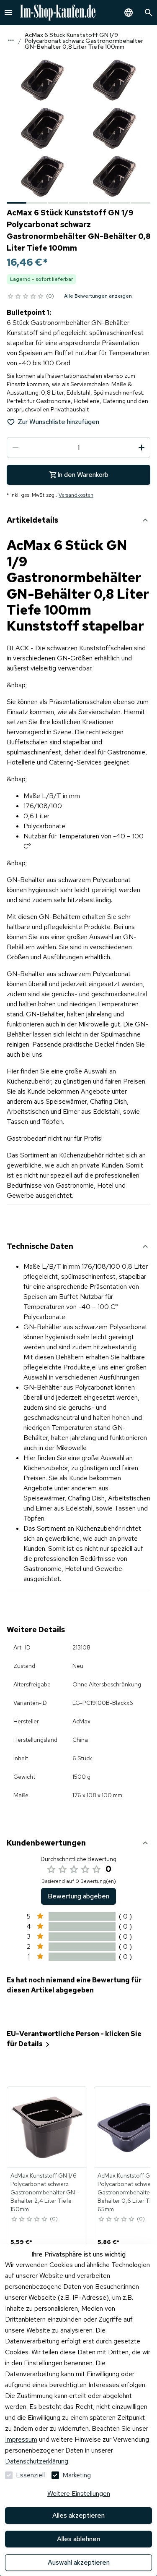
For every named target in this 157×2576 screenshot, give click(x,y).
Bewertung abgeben (78, 1896)
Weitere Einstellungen (79, 2494)
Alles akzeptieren (78, 2515)
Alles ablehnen (78, 2539)
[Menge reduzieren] (15, 448)
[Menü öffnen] (8, 13)
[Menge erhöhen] (142, 448)
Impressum (21, 2439)
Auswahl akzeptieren (79, 2562)
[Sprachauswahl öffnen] (129, 13)
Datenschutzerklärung (37, 2461)
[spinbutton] (78, 448)
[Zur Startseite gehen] (58, 13)
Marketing (77, 2475)
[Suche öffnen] (149, 13)
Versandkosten (76, 495)
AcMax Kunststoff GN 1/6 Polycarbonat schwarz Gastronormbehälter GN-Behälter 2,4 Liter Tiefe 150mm (44, 2192)
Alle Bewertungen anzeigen (98, 296)
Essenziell (30, 2475)
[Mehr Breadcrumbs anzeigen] (11, 40)
